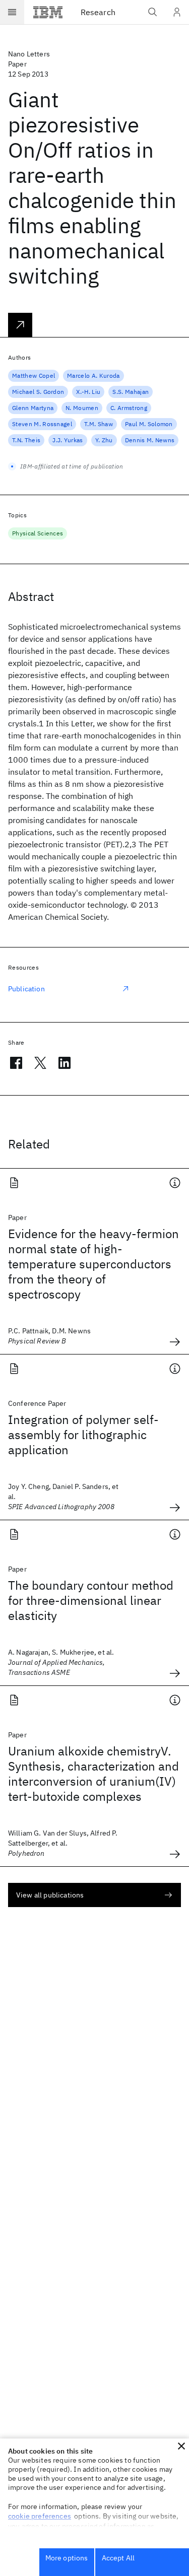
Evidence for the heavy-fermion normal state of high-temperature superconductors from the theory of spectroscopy (93, 1264)
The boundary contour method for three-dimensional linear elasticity (91, 1600)
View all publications (50, 1895)
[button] (181, 2446)
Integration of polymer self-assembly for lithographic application (83, 1435)
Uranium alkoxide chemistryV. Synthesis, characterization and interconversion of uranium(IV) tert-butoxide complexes (93, 1774)
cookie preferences (40, 2516)
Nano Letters (29, 54)
